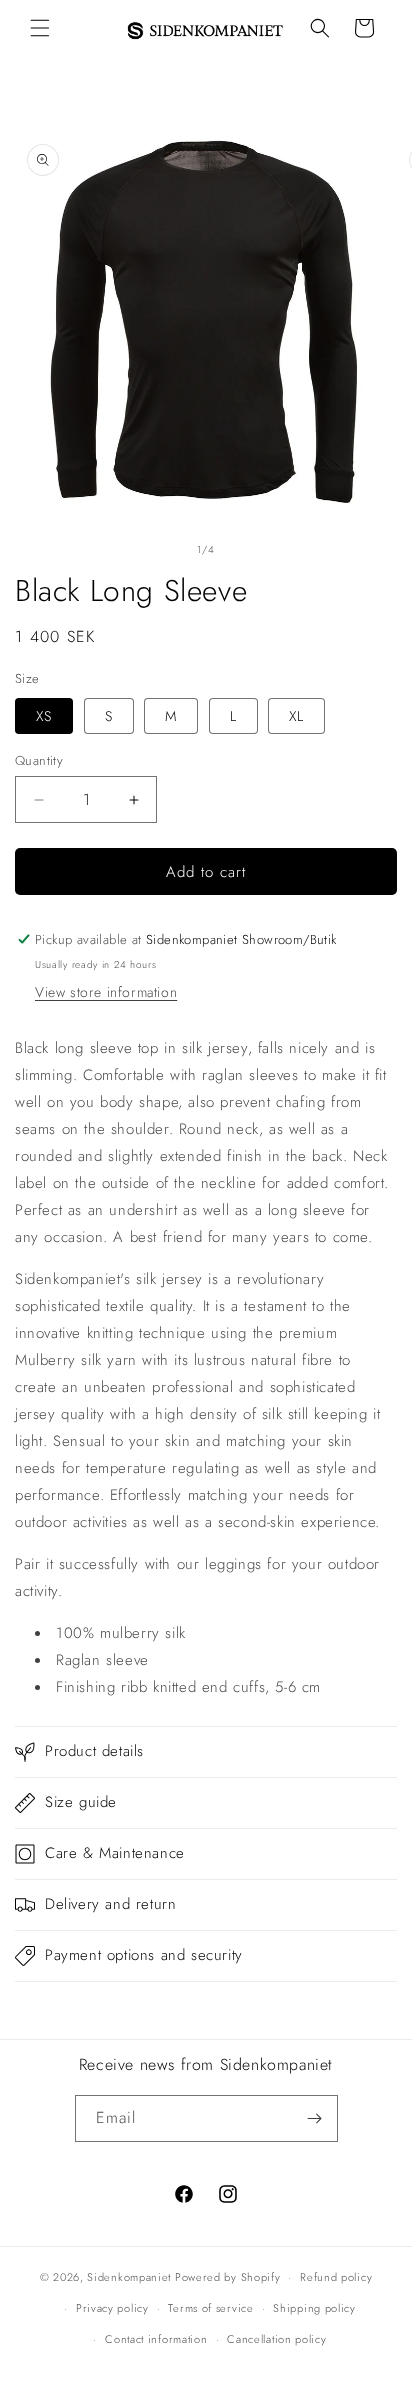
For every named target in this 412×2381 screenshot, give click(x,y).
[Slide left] (162, 549)
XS (44, 716)
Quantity (39, 760)
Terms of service (210, 2308)
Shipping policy (314, 2308)
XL (296, 716)
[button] (40, 28)
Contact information (156, 2339)
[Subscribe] (315, 2118)
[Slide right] (250, 549)
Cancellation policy (276, 2339)
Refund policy (336, 2277)
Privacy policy (112, 2308)
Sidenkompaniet (129, 2277)
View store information (106, 992)
